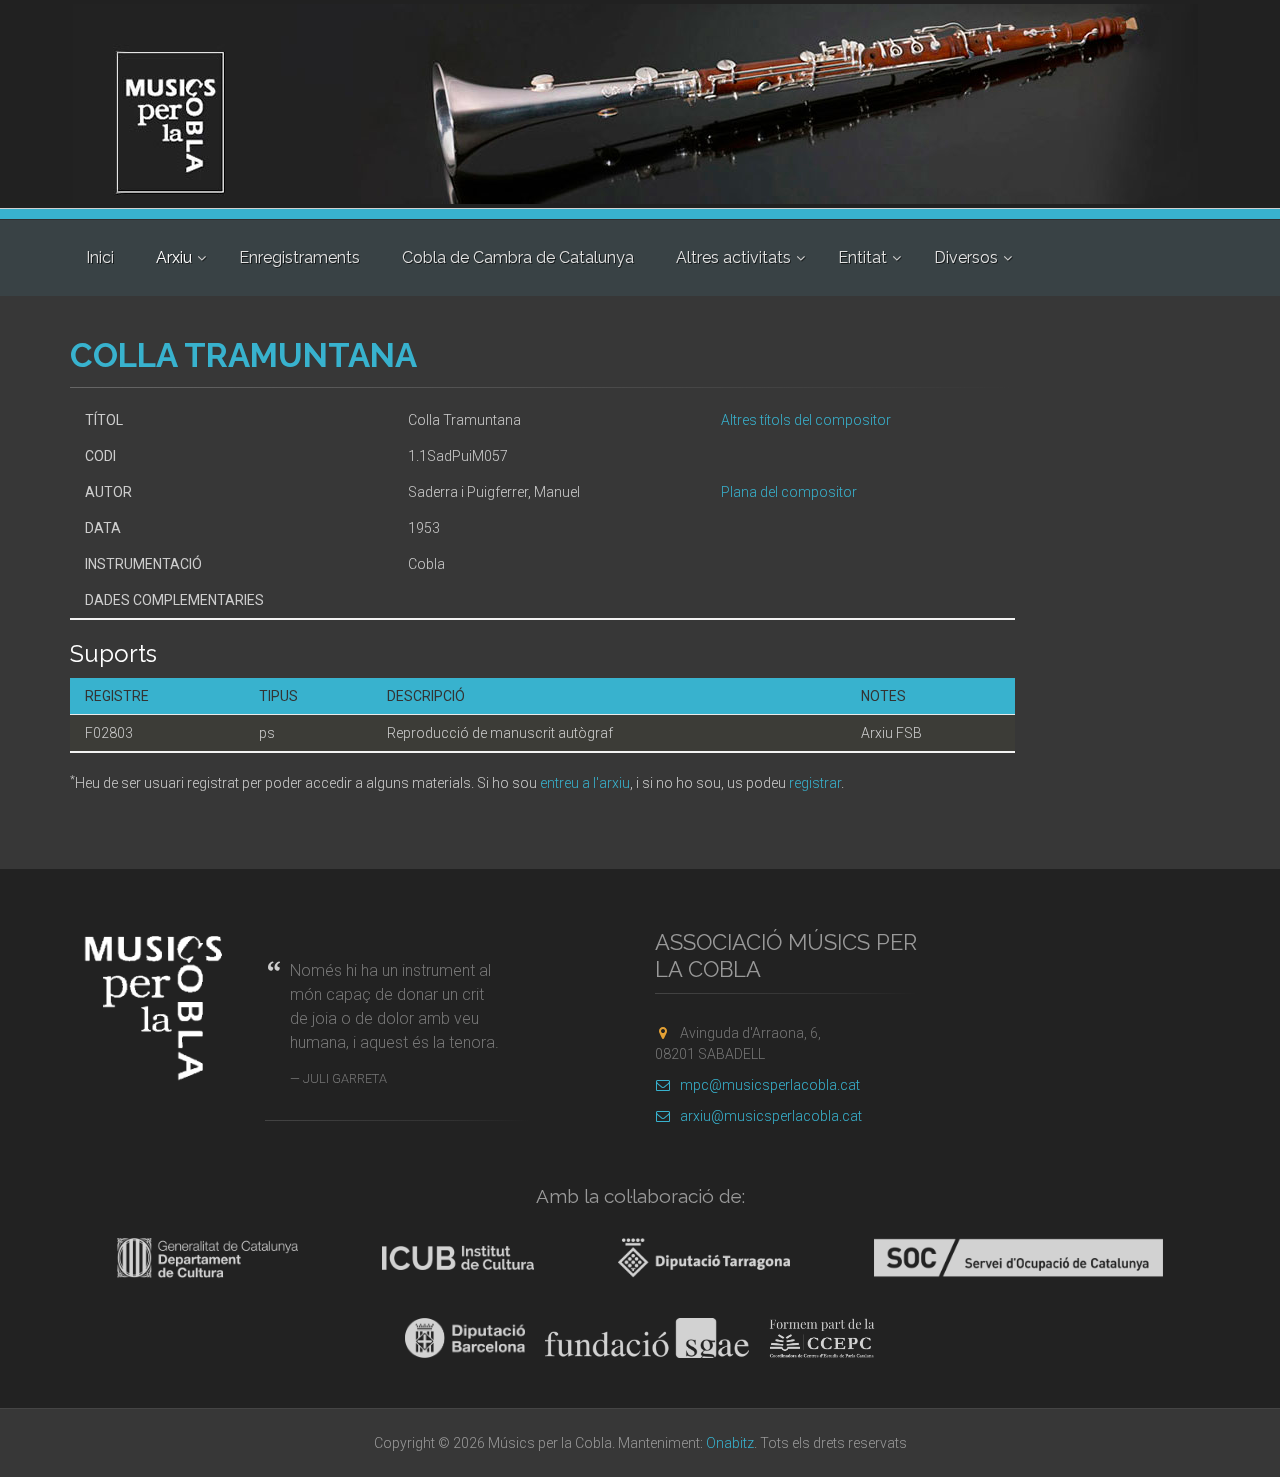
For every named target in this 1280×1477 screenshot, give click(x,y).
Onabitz (730, 1443)
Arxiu (174, 257)
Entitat (862, 257)
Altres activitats (733, 257)
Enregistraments (299, 257)
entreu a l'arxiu (585, 783)
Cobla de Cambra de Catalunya (518, 257)
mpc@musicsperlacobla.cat (770, 1085)
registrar (815, 783)
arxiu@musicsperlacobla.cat (771, 1116)
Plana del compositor (789, 492)
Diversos (966, 257)
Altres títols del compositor (806, 420)
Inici (100, 257)
